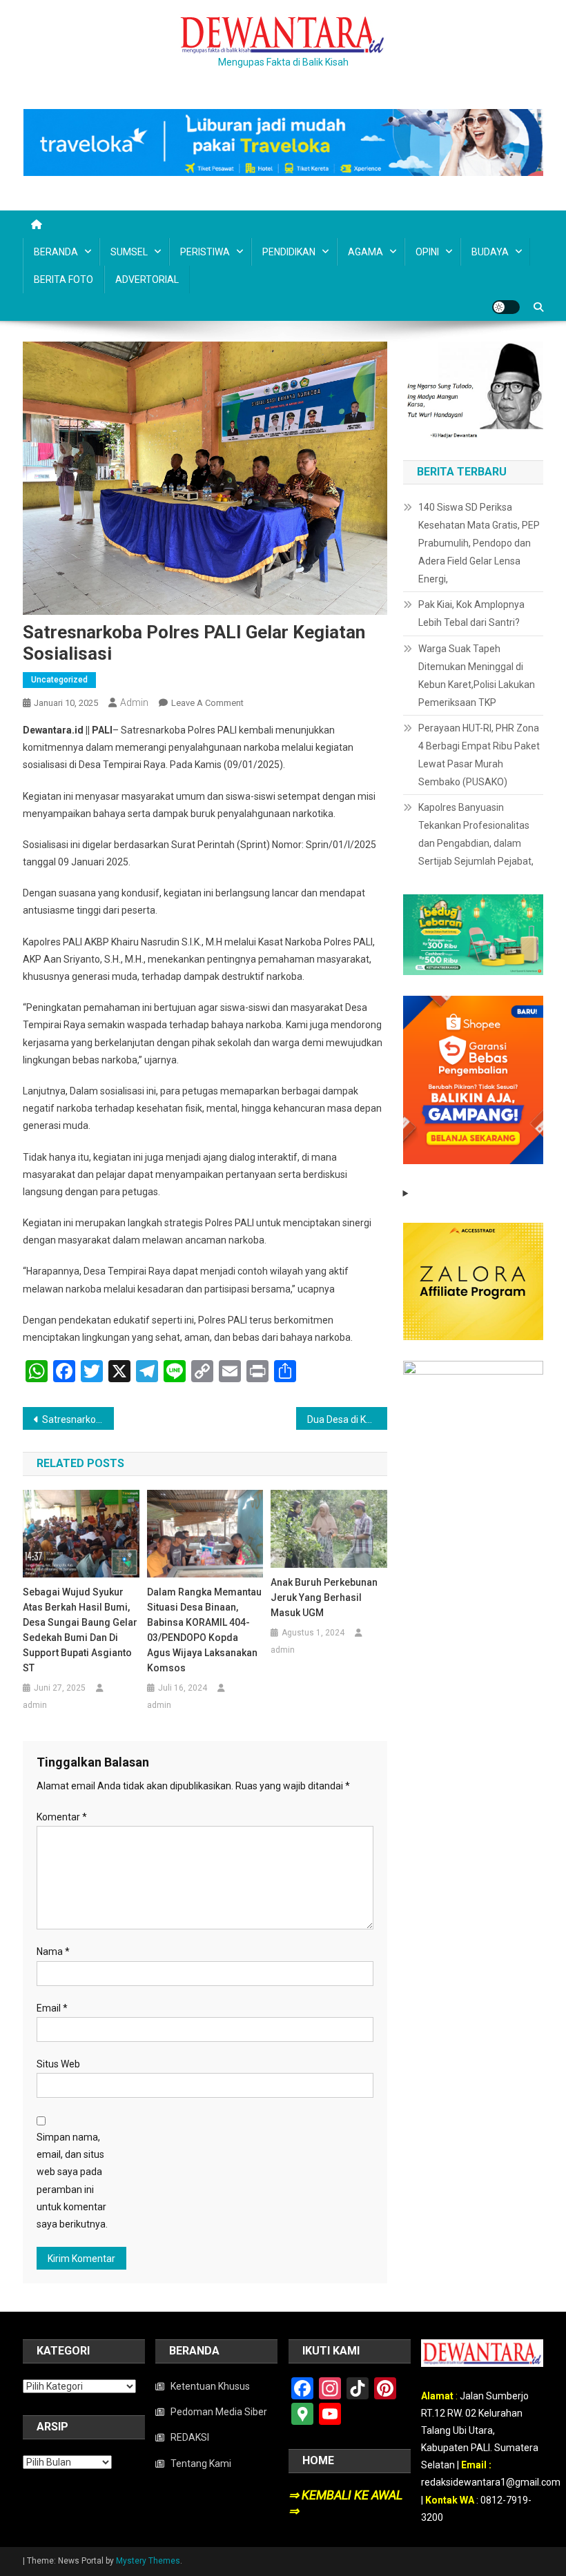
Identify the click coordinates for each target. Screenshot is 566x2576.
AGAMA (365, 252)
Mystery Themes (148, 2561)
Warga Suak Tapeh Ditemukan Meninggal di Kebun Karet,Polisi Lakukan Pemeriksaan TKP (477, 676)
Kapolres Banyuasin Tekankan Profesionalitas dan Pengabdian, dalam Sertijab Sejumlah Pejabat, (476, 834)
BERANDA (56, 252)
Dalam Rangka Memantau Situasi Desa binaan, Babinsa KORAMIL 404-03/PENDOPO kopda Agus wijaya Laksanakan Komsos (204, 1630)
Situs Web (58, 2064)
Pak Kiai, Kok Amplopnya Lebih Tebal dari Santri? (471, 613)
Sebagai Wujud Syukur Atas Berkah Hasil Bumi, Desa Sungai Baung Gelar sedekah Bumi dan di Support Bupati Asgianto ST (80, 1630)
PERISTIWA (205, 252)
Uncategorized (59, 680)
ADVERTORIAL (147, 279)
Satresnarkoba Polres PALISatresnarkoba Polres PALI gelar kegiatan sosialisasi (78, 1419)
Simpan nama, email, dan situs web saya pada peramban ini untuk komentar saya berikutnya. (72, 2181)
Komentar (62, 1817)
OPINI (427, 252)
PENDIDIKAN (289, 252)
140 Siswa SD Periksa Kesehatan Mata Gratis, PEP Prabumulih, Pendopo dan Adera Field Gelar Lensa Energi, (479, 543)
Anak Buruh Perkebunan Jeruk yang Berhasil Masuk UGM (324, 1597)
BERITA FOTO (64, 279)
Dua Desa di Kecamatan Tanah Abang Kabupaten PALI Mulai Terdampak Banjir (347, 1419)
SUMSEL (129, 252)
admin (134, 702)
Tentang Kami (201, 2464)
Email (52, 2008)
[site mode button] (506, 307)
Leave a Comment (207, 703)
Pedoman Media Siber (219, 2412)
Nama (53, 1951)
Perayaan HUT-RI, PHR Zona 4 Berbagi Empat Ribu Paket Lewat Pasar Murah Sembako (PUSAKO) (479, 755)
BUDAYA (490, 252)
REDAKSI (190, 2437)
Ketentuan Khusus (210, 2386)
